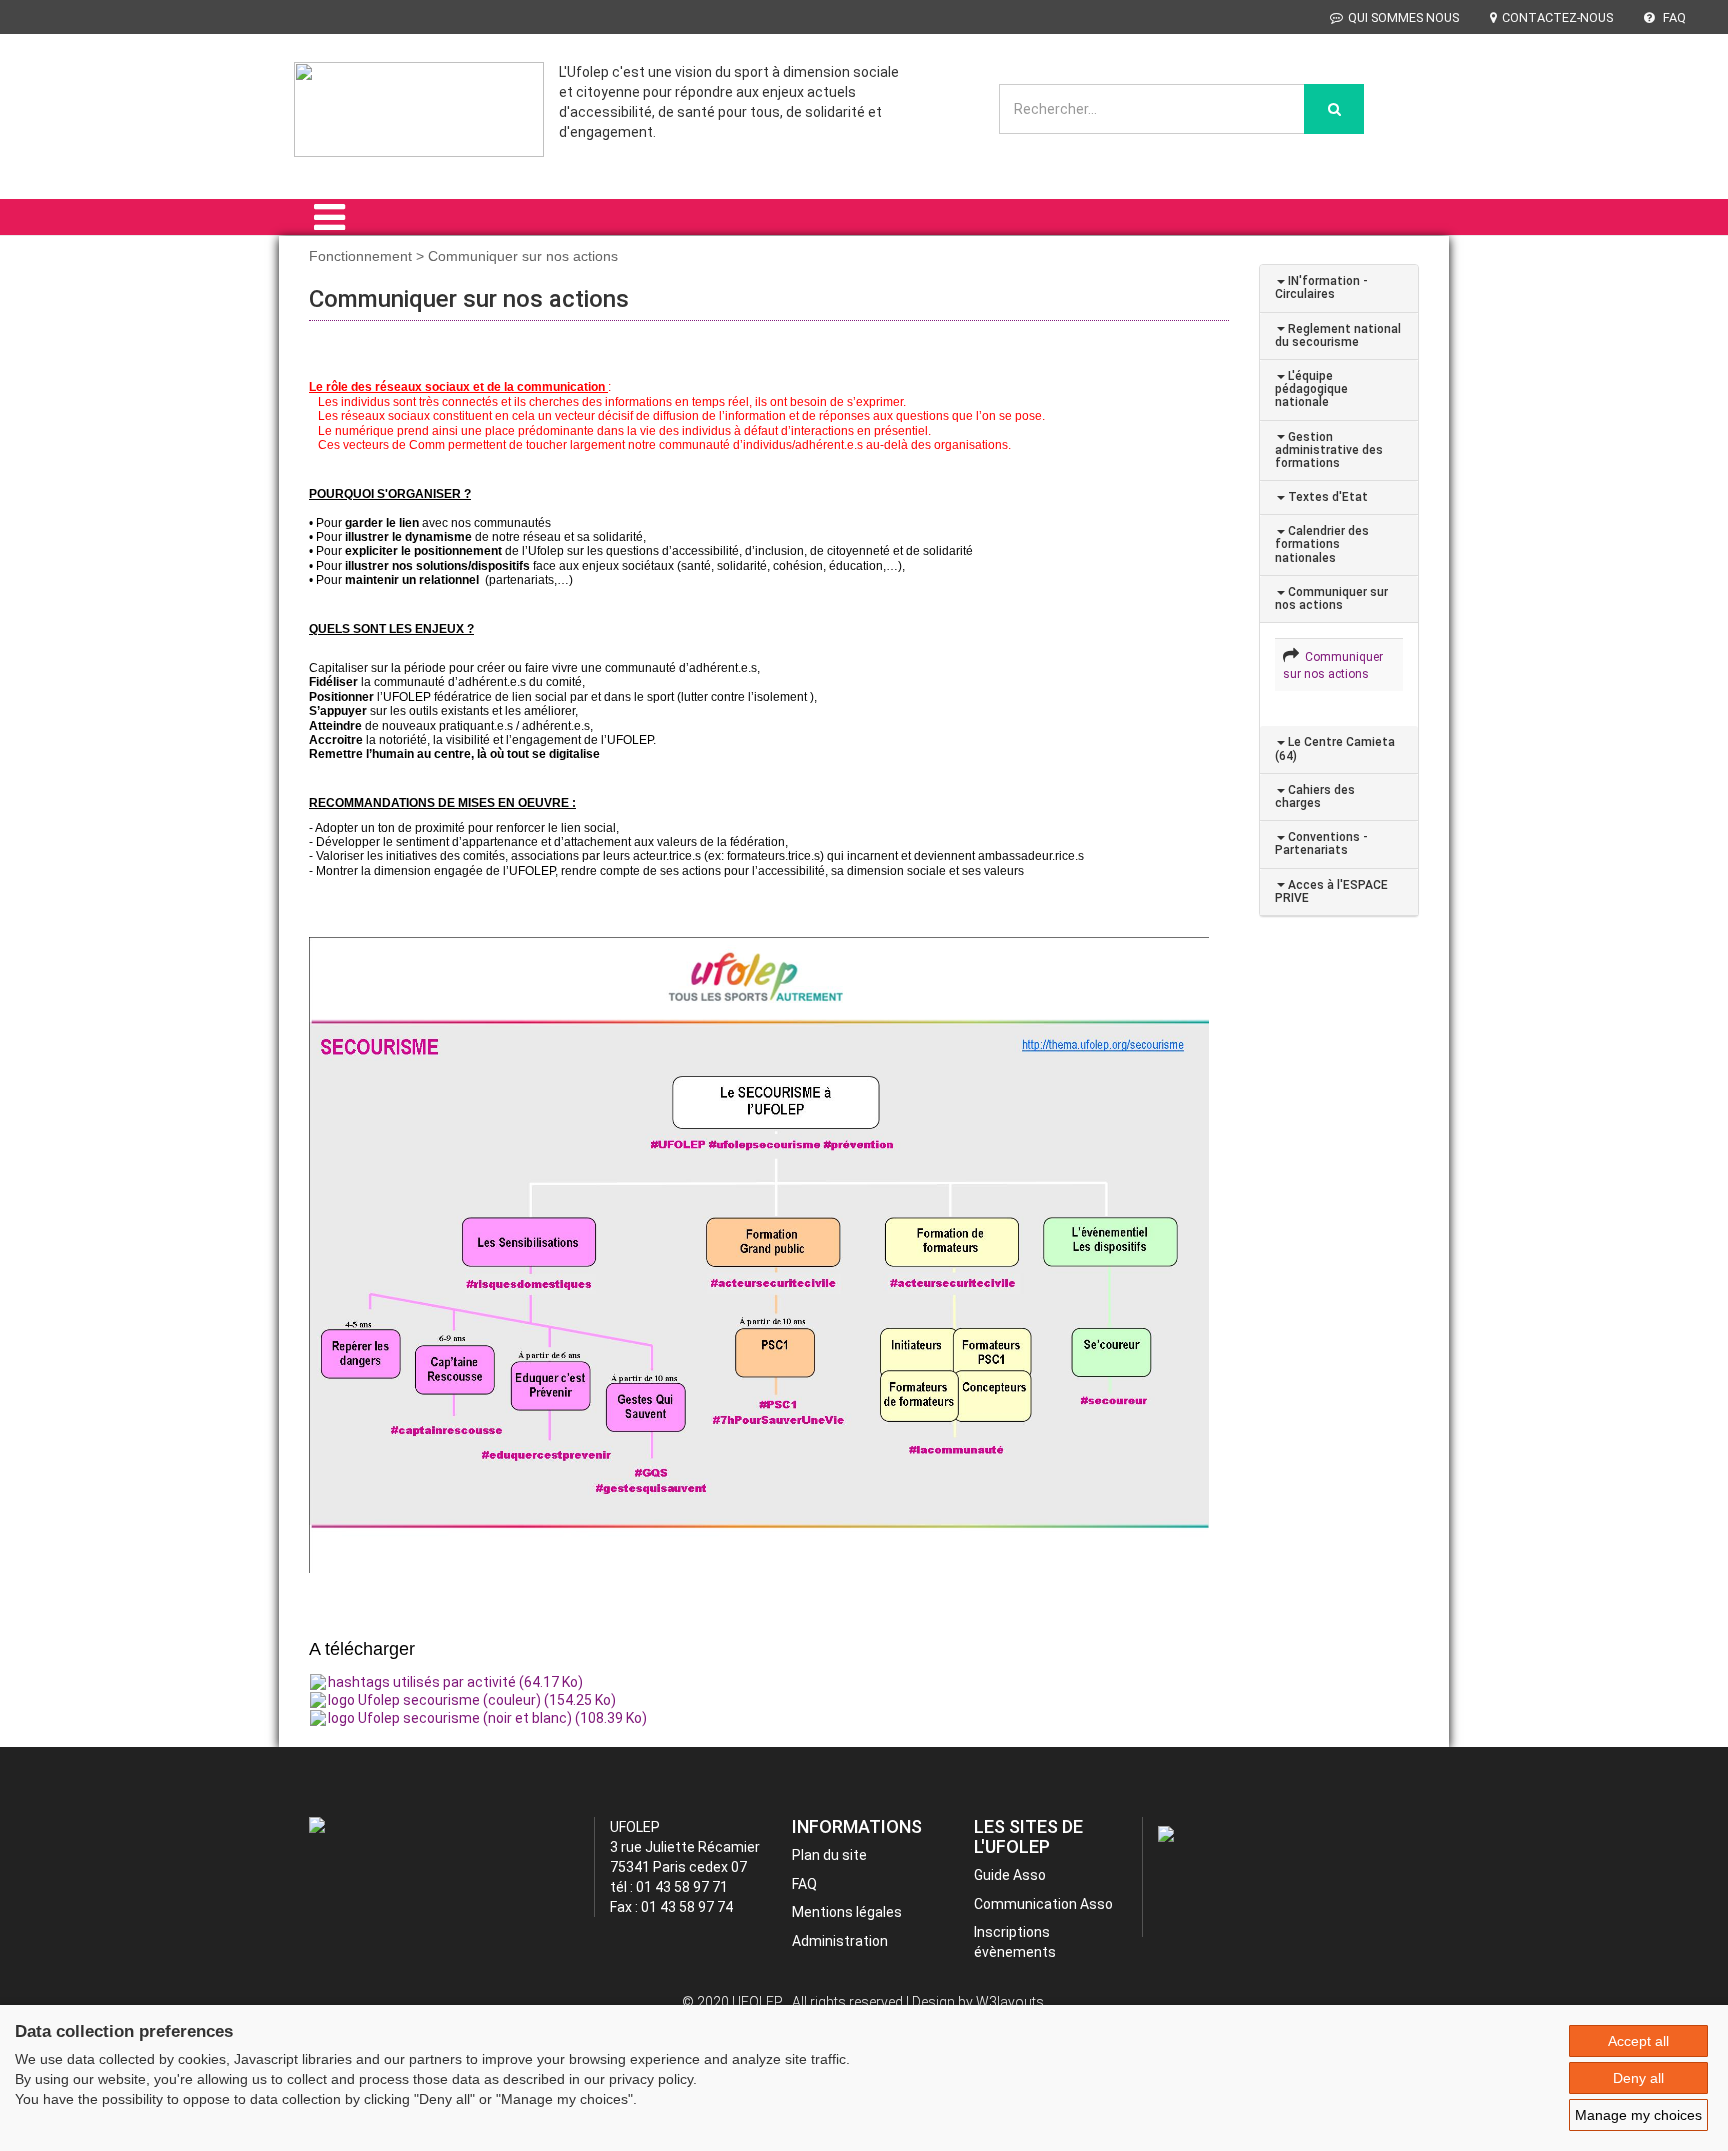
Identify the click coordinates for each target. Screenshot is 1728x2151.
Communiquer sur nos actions (1331, 598)
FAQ (1673, 17)
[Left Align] (1334, 109)
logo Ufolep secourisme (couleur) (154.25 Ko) (472, 1700)
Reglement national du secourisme (1338, 335)
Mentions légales (847, 1912)
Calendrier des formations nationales (1322, 544)
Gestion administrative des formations (1329, 450)
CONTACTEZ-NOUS (1557, 17)
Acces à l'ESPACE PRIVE (1331, 891)
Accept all (1638, 2041)
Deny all (1638, 2078)
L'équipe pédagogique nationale (1311, 389)
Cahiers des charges (1315, 796)
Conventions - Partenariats (1321, 843)
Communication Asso (1043, 1904)
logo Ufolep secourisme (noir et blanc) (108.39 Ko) (487, 1718)
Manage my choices (1638, 2115)
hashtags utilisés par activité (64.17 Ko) (455, 1682)
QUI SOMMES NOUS (1403, 17)
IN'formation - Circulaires (1321, 287)
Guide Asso (1010, 1875)
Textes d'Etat (1326, 497)
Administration (840, 1941)
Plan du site (829, 1855)
